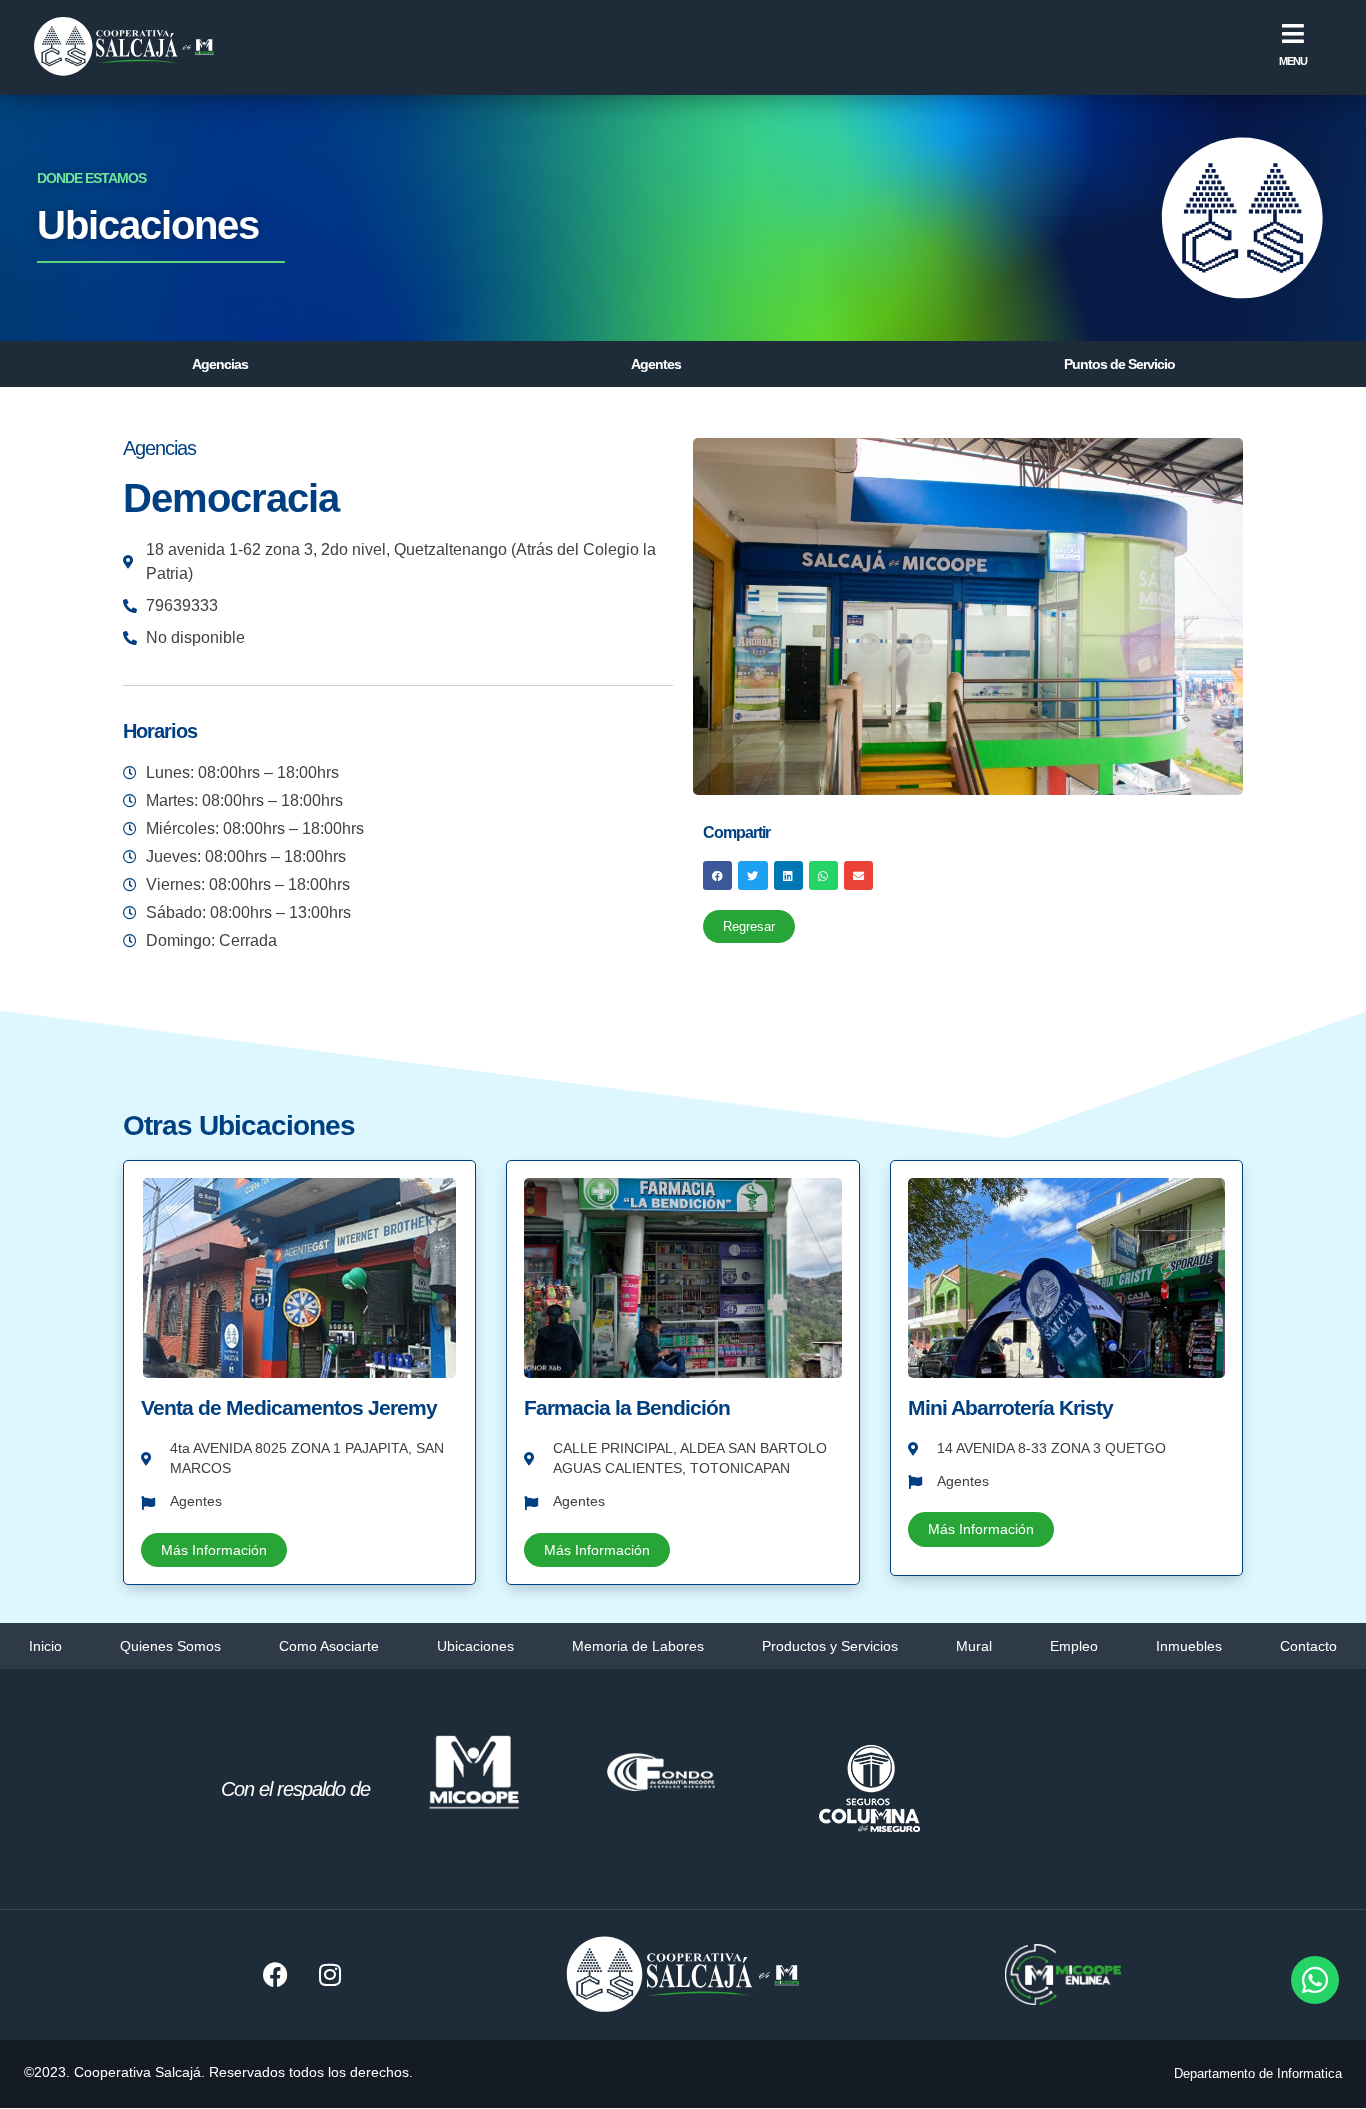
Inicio (45, 1646)
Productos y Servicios (830, 1646)
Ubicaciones (475, 1646)
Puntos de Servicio (1119, 364)
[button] (717, 875)
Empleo (1074, 1646)
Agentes (656, 364)
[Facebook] (275, 1975)
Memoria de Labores (638, 1646)
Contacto (1308, 1646)
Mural (974, 1646)
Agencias (220, 364)
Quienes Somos (170, 1646)
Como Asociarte (329, 1646)
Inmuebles (1189, 1646)
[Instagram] (330, 1975)
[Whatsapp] (1315, 1980)
